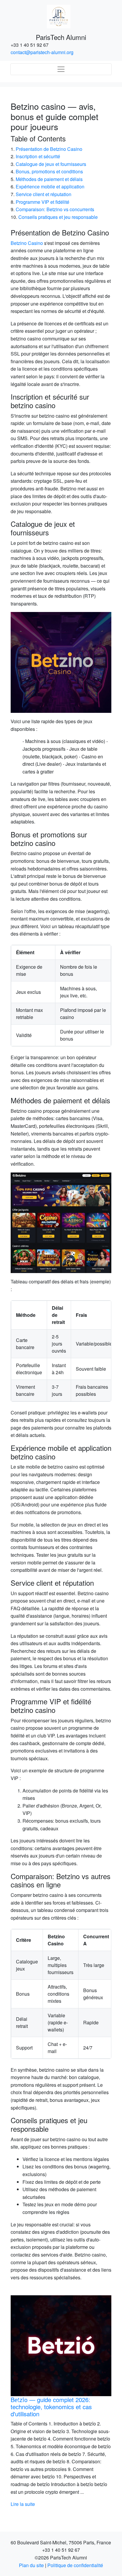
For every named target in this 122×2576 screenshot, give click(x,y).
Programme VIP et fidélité (42, 202)
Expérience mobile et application (50, 186)
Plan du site (31, 2565)
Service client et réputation (44, 194)
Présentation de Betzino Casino (49, 149)
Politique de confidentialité (75, 2565)
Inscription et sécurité (38, 156)
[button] (18, 2401)
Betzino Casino (27, 243)
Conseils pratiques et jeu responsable (58, 217)
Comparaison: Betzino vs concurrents (55, 209)
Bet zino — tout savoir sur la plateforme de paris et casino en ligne (61, 2403)
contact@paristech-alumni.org (42, 52)
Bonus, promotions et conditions (49, 171)
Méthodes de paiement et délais (49, 179)
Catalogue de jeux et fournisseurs (51, 164)
